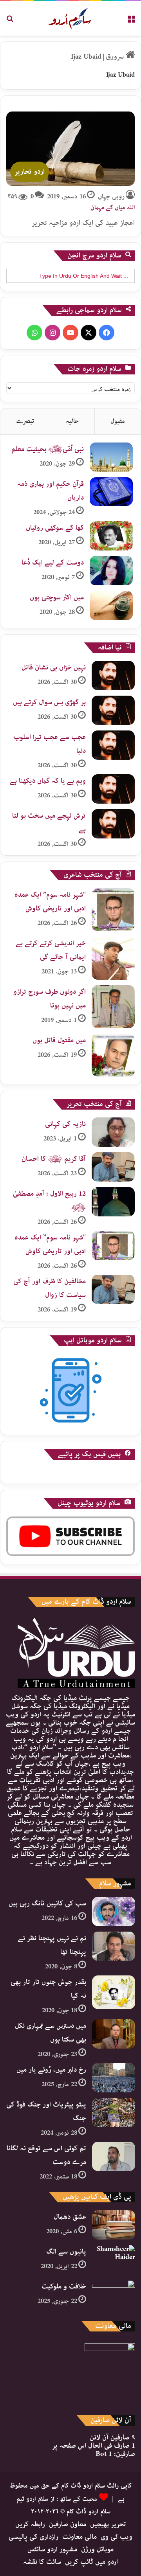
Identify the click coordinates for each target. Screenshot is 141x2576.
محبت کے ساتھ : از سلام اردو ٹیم (57, 2499)
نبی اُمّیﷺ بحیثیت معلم (48, 449)
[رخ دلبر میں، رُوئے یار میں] (114, 2078)
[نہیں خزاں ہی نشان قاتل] (113, 675)
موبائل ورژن (97, 2549)
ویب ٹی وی (117, 2537)
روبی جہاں (111, 197)
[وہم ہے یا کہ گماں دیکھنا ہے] (113, 789)
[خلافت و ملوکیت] (114, 2294)
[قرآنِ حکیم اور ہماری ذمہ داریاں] (111, 492)
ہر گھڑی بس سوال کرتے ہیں (49, 702)
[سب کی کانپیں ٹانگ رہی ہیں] (114, 1911)
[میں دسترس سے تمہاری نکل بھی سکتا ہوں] (114, 2034)
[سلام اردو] (71, 18)
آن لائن (112, 2437)
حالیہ (72, 421)
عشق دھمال (70, 2217)
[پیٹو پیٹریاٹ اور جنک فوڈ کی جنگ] (114, 2113)
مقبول (118, 421)
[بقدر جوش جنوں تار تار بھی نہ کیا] (114, 1992)
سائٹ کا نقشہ (42, 2562)
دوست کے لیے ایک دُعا (53, 563)
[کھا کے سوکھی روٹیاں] (111, 536)
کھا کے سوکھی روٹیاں (55, 528)
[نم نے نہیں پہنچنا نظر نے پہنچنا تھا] (114, 1946)
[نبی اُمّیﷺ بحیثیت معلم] (111, 457)
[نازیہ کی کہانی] (113, 1132)
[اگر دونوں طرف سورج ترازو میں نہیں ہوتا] (113, 1007)
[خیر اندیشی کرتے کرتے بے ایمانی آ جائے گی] (113, 958)
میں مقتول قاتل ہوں (59, 1040)
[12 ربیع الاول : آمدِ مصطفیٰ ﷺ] (113, 1202)
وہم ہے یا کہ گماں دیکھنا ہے (48, 781)
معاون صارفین (68, 2524)
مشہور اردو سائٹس (52, 2549)
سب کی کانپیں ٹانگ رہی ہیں (47, 1903)
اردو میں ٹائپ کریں (91, 2562)
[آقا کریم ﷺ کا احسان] (113, 1167)
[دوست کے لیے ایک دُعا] (111, 571)
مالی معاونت (80, 2537)
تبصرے (25, 421)
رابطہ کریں (30, 2524)
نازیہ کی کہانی (65, 1124)
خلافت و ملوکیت (64, 2286)
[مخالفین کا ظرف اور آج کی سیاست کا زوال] (113, 1289)
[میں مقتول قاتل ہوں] (113, 1055)
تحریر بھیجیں (108, 2524)
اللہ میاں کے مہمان (113, 208)
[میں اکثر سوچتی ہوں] (111, 605)
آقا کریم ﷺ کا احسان (54, 1159)
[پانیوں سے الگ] (114, 2260)
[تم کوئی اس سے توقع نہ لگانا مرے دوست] (114, 2156)
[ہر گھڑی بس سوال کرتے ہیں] (113, 710)
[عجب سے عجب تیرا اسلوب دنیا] (113, 745)
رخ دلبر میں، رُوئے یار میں (51, 2070)
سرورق (116, 57)
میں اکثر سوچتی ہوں (57, 597)
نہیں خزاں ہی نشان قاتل (54, 667)
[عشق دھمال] (114, 2225)
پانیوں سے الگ (66, 2252)
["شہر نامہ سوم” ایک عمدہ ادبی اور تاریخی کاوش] (113, 910)
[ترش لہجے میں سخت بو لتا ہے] (113, 824)
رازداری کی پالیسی (33, 2537)
